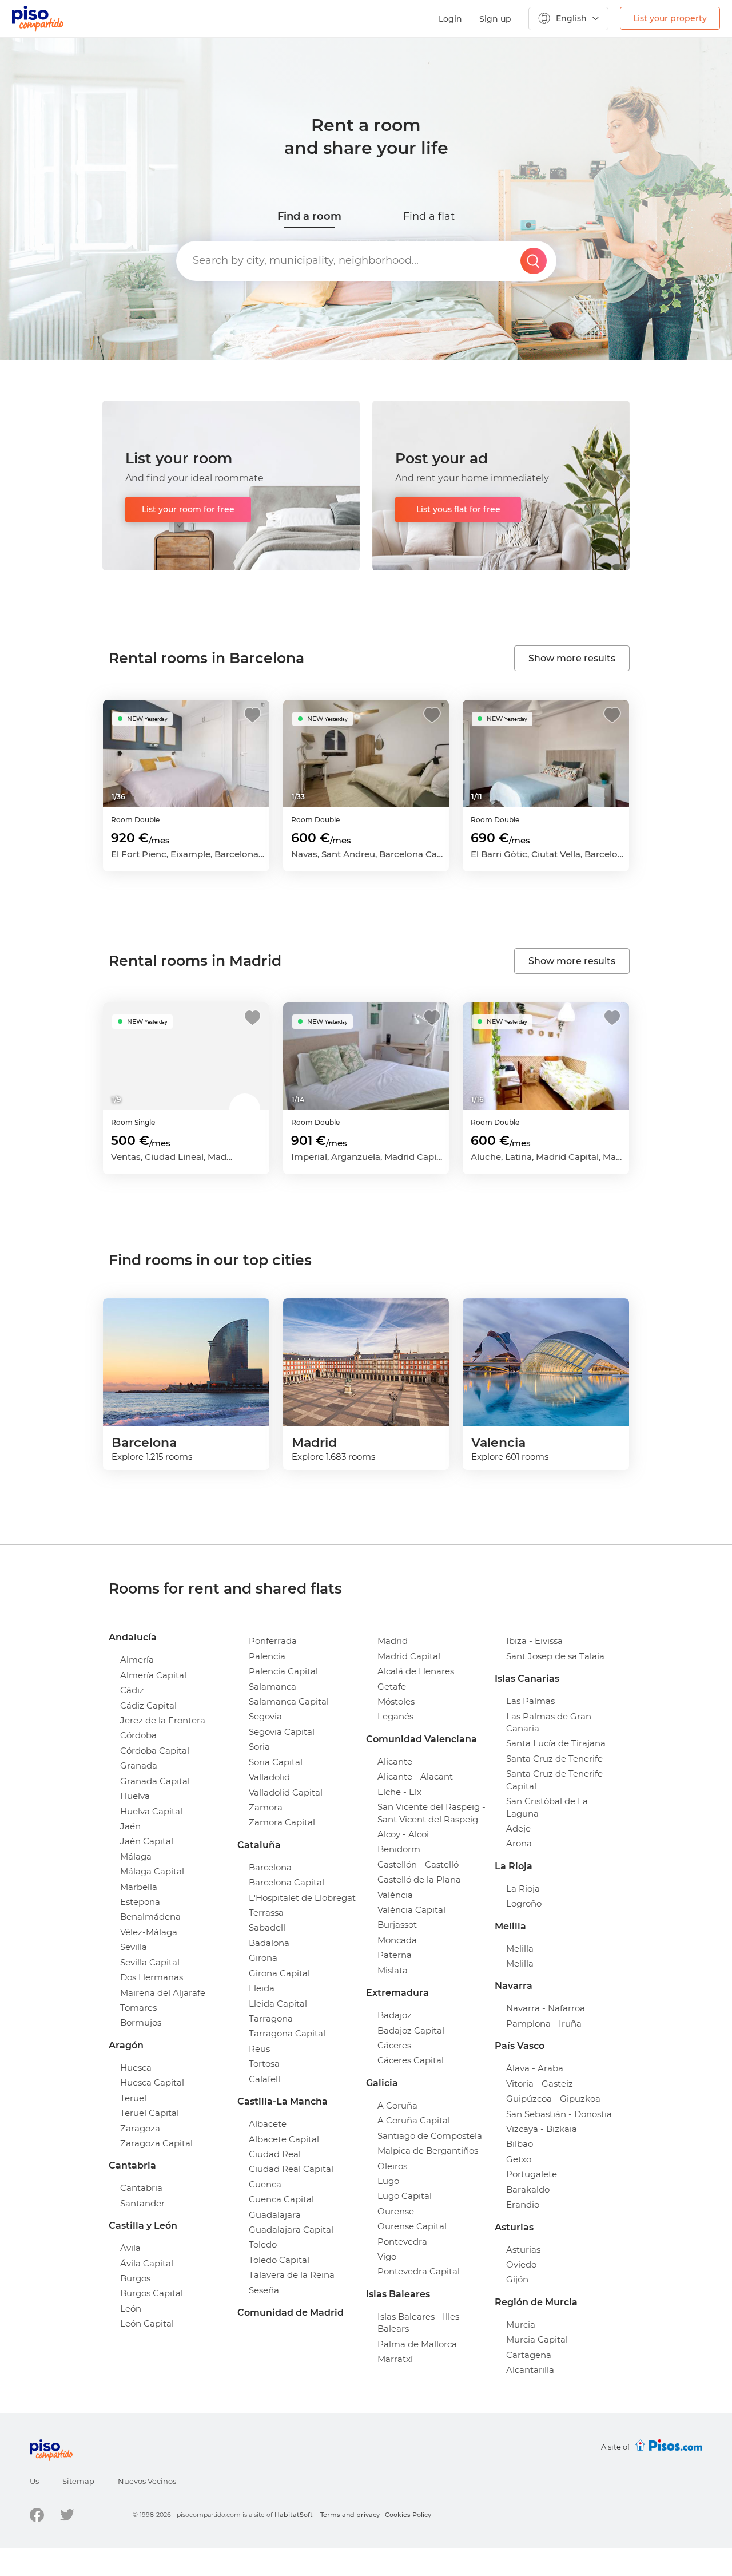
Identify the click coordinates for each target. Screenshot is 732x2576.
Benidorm (399, 1849)
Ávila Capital (147, 2263)
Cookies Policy (408, 2515)
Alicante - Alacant (415, 1776)
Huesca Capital (152, 2082)
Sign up (495, 19)
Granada (139, 1765)
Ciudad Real (275, 2154)
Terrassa (266, 1913)
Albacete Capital (284, 2139)
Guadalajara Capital (291, 2230)
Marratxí (395, 2359)
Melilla (520, 1949)
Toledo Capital (279, 2260)
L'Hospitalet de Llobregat (302, 1898)
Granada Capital (155, 1781)
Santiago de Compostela (430, 2136)
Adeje (518, 1828)
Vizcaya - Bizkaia (542, 2129)
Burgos (135, 2278)
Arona (519, 1843)
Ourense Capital (412, 2226)
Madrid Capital (409, 1656)
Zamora (266, 1807)
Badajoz (395, 2015)
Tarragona (271, 2018)
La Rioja (523, 1889)
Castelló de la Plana (419, 1879)
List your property (670, 18)
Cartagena (529, 2355)
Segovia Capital (282, 1732)
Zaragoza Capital (156, 2143)
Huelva (135, 1796)
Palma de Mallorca (417, 2344)
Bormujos (141, 2022)
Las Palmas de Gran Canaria (549, 1722)
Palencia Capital (283, 1671)
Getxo (519, 2159)
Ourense (396, 2211)
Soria (259, 1747)
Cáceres (394, 2045)
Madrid (393, 1641)
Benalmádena (150, 1917)
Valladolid (269, 1777)
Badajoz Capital (411, 2030)
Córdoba (138, 1735)
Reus (259, 2049)
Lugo (388, 2181)
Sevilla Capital (150, 1962)
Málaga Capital (152, 1871)
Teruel (133, 2098)
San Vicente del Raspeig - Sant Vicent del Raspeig (431, 1813)
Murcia (521, 2325)
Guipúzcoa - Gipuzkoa (553, 2099)
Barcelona (270, 1867)
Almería (137, 1660)
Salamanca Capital (289, 1701)
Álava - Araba (535, 2068)
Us (34, 2481)
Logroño (524, 1903)
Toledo (263, 2244)
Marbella (139, 1887)
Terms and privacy (350, 2515)
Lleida (262, 1988)
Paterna (395, 1955)
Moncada (397, 1940)
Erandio (523, 2204)
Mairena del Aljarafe (163, 1993)
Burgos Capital (152, 2293)
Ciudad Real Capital (291, 2169)
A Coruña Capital (414, 2120)
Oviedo (521, 2264)
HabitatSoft (294, 2515)
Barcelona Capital (287, 1882)
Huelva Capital (151, 1811)
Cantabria (141, 2188)
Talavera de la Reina (292, 2275)
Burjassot (397, 1925)
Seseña (264, 2290)
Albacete (268, 2124)
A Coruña (397, 2105)
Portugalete (532, 2174)
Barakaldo (528, 2189)
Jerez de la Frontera (163, 1720)
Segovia (265, 1716)
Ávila (130, 2248)
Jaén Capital (147, 1841)
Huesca (136, 2068)
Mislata (393, 1970)
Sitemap (78, 2481)
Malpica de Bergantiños (428, 2151)
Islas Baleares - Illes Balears (418, 2323)
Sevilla (134, 1947)
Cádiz (132, 1690)
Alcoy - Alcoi (403, 1834)
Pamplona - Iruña (544, 2024)
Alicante (395, 1761)
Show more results (572, 658)
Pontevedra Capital (419, 2271)
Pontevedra (402, 2242)
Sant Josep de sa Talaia (555, 1656)
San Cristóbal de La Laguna (547, 1807)
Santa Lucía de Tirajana (556, 1743)
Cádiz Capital (148, 1705)
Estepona (140, 1902)
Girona (263, 1958)
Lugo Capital (405, 2196)
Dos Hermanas (152, 1977)
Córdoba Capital (155, 1751)
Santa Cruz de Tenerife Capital (554, 1780)
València (395, 1895)
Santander (142, 2203)
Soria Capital (276, 1762)
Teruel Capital (150, 2113)
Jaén (130, 1826)
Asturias (523, 2250)
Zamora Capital (282, 1822)
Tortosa (264, 2064)
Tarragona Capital (287, 2033)
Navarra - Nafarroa (546, 2008)
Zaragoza (140, 2128)
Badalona (269, 1943)
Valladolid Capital (286, 1792)
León (131, 2309)
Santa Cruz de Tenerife (554, 1759)
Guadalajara (275, 2215)
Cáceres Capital (411, 2060)
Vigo (387, 2256)
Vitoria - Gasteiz (540, 2084)
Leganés (395, 1716)
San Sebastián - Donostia (559, 2114)
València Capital (411, 1910)
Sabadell (267, 1927)
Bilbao (520, 2144)
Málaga (136, 1856)
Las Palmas (530, 1701)
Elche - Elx (399, 1792)
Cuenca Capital (281, 2199)
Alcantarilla (530, 2370)
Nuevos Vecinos (147, 2481)
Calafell (264, 2079)
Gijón (517, 2279)
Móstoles (396, 1701)
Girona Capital (279, 1973)
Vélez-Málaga (149, 1932)
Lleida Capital (278, 2004)
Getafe (392, 1687)
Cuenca (265, 2184)
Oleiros (392, 2166)
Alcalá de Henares (416, 1671)
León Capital (147, 2323)
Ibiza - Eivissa (534, 1641)
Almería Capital (153, 1675)
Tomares (138, 2008)
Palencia (267, 1656)
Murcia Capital (537, 2339)
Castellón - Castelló (418, 1864)
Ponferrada (273, 1641)
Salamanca (272, 1687)
